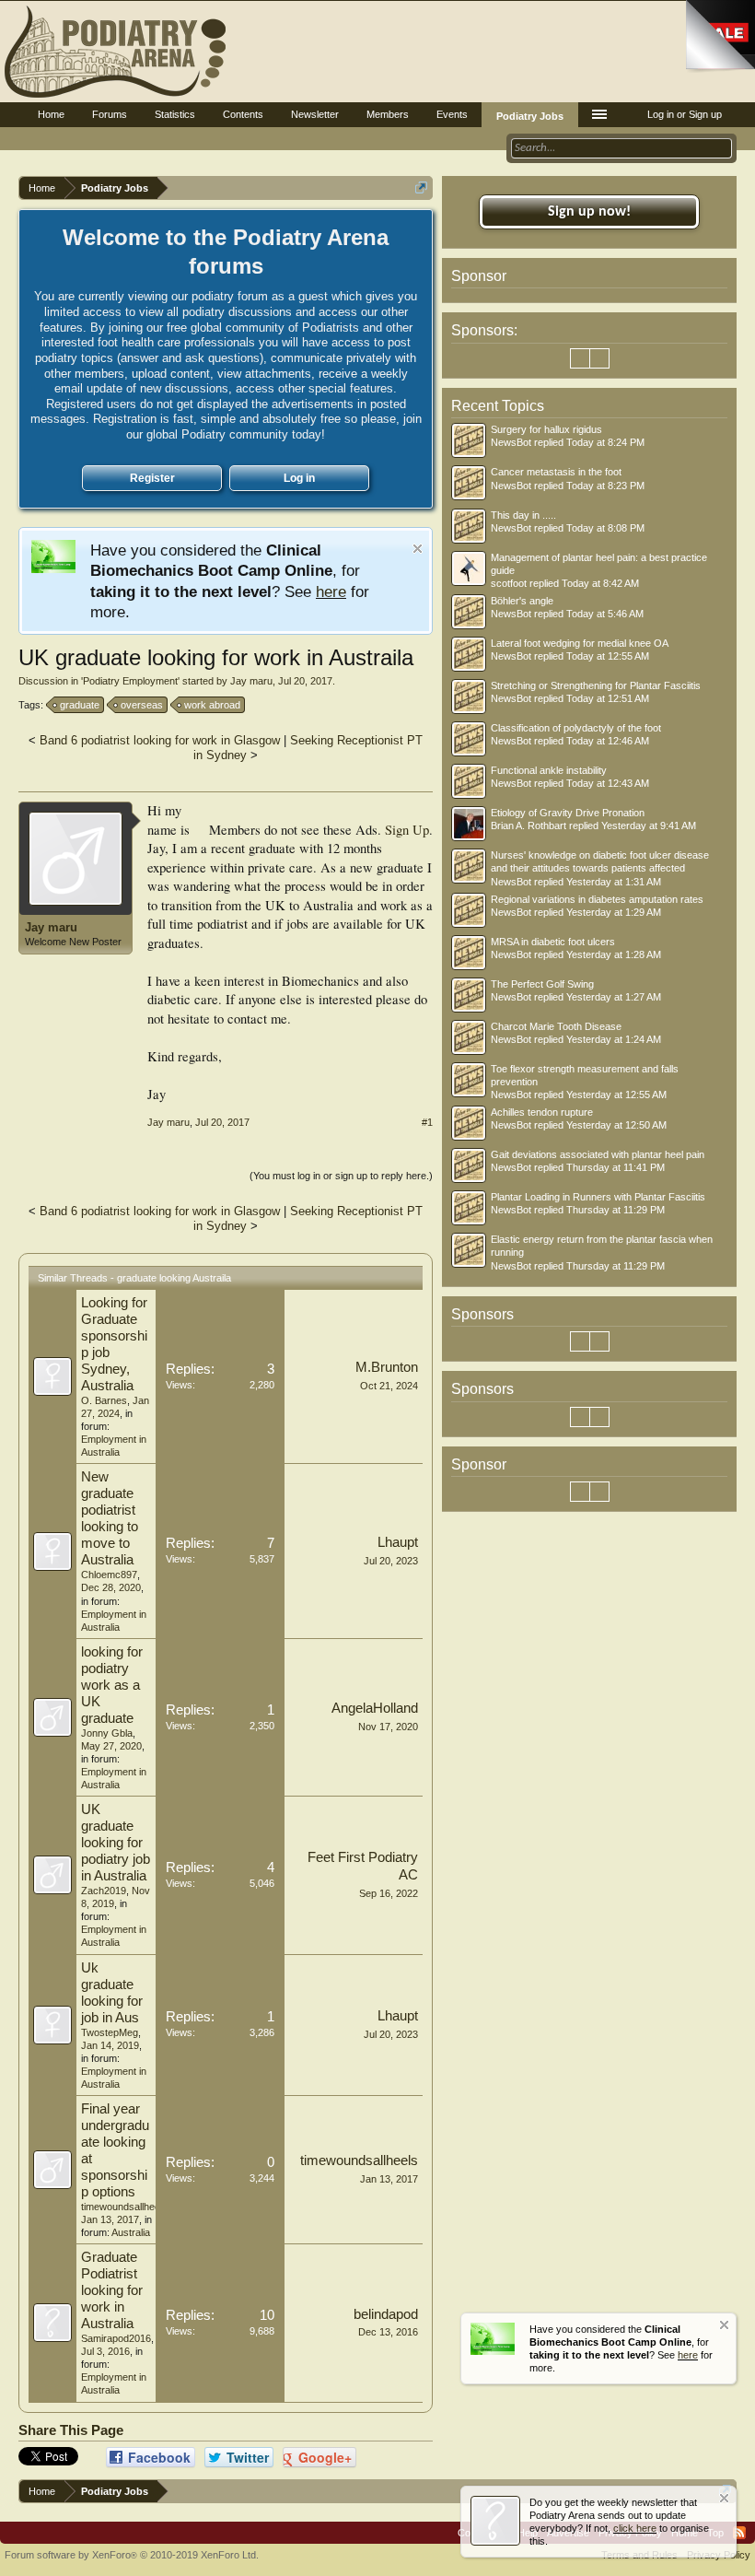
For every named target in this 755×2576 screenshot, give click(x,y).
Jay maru (251, 681)
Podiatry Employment (130, 681)
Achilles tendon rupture (542, 1112)
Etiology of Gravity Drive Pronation (568, 813)
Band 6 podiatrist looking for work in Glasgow (160, 740)
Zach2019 (104, 1891)
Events (452, 114)
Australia (131, 2232)
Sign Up (407, 830)
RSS (739, 2533)
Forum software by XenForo (132, 2555)
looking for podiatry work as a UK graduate (112, 1685)
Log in (299, 478)
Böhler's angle (522, 601)
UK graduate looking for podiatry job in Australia (116, 1843)
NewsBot (511, 442)
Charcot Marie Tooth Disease (556, 1026)
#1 (427, 1122)
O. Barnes (104, 1400)
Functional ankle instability (549, 770)
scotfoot (509, 583)
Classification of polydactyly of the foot (576, 728)
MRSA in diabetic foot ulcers (553, 942)
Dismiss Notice (418, 549)
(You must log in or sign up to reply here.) (341, 1176)
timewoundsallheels (124, 2207)
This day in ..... (523, 515)
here (331, 591)
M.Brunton (387, 1367)
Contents (243, 114)
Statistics (175, 114)
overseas (142, 705)
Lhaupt (398, 1542)
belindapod (386, 2314)
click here (635, 2528)
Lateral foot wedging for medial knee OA (580, 643)
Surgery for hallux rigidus (546, 429)
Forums (110, 114)
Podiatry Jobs (530, 116)
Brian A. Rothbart (528, 825)
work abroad (212, 705)
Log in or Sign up (685, 114)
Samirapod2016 (116, 2338)
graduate (80, 705)
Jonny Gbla (107, 1733)
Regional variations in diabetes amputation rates (597, 899)
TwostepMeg (110, 2032)
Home (51, 114)
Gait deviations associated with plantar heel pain (598, 1154)
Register (152, 478)
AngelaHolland (375, 1708)
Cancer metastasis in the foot (556, 472)
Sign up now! (589, 212)
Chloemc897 (109, 1575)
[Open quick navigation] (421, 187)
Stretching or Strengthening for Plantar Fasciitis (596, 685)
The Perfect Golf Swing (542, 984)
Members (388, 114)
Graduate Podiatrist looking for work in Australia (112, 2290)
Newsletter (315, 114)
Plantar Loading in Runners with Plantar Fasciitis (598, 1197)
